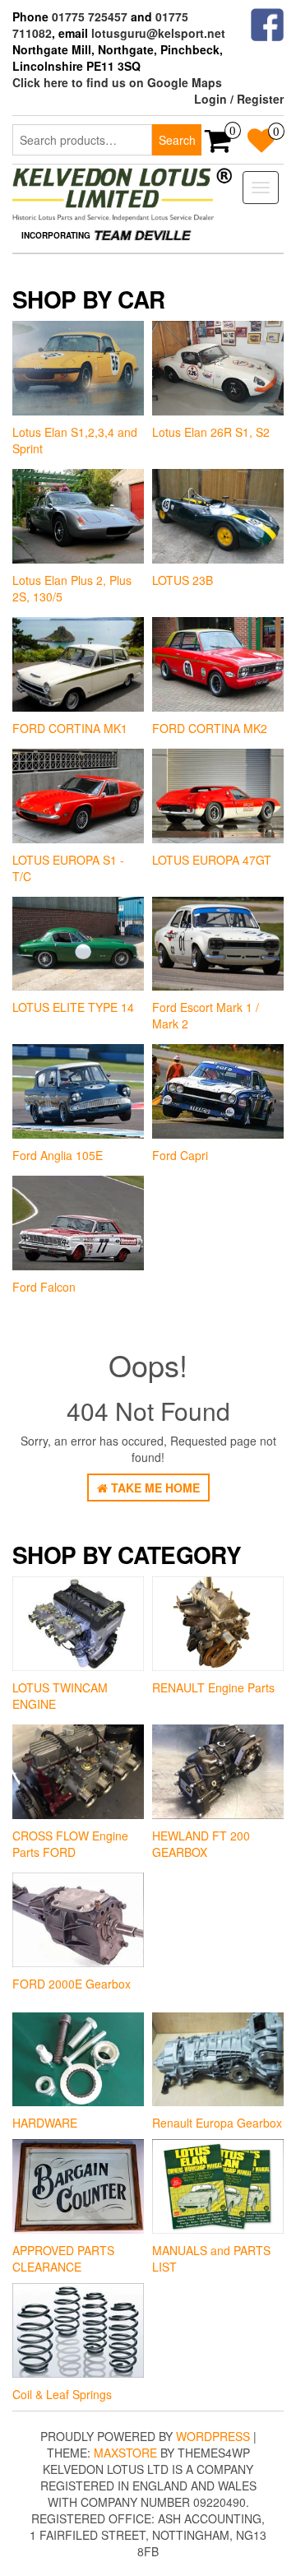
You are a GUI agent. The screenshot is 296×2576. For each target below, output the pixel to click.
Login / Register (239, 99)
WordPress (213, 2436)
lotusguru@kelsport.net (158, 33)
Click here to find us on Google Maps (117, 82)
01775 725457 (90, 16)
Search (177, 140)
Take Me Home (154, 1488)
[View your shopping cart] (218, 146)
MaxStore (125, 2453)
